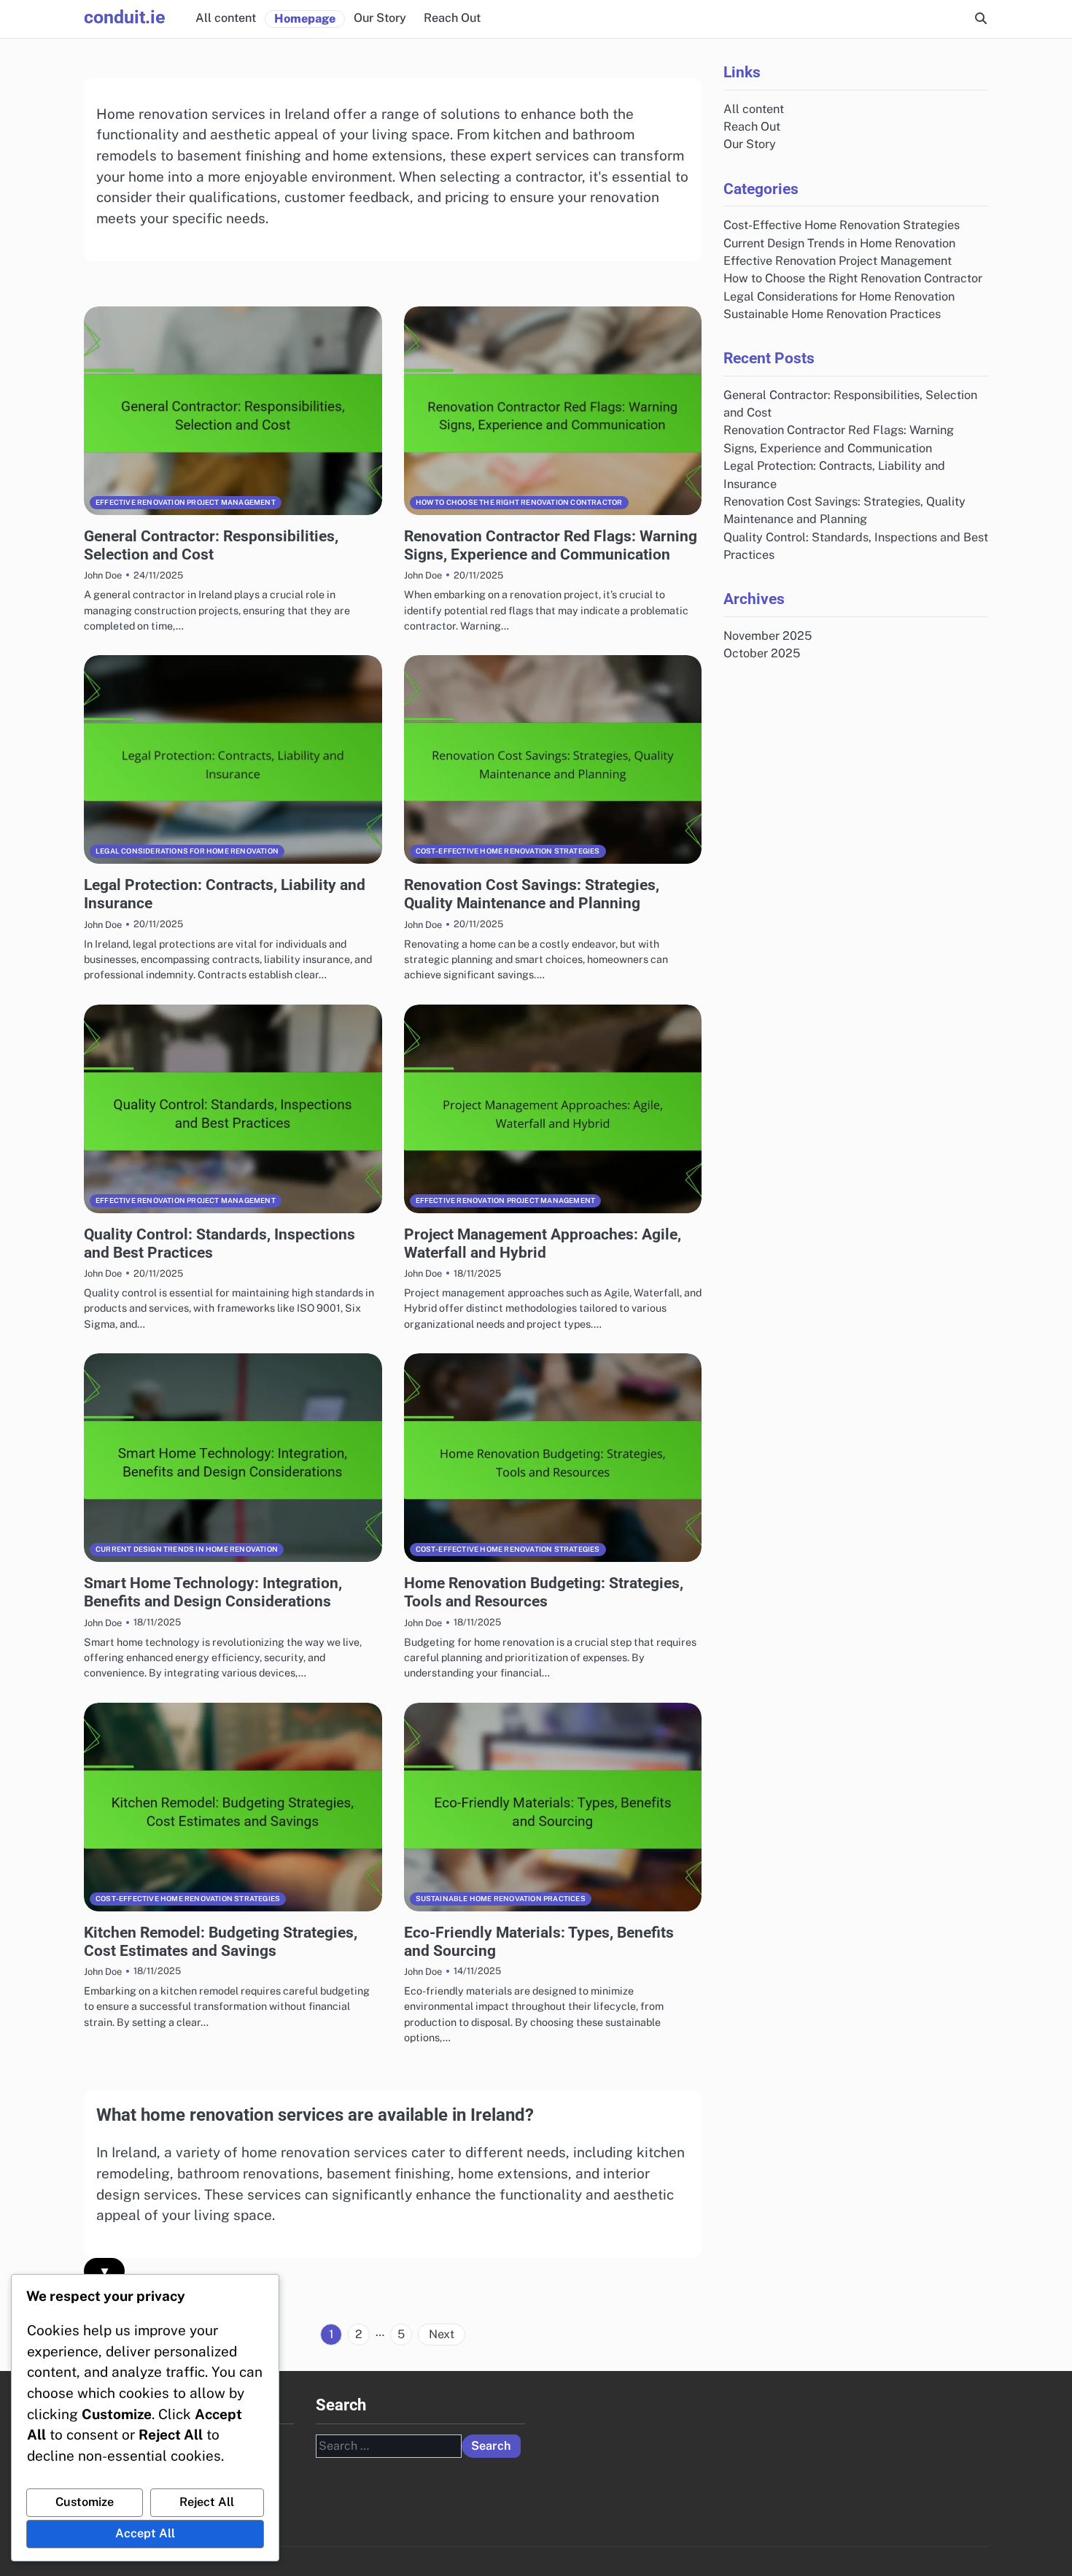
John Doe (103, 575)
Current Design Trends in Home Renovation (187, 1549)
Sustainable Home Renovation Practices (501, 1899)
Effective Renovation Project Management (186, 502)
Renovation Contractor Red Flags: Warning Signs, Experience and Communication (551, 545)
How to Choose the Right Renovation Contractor (519, 502)
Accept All (145, 2533)
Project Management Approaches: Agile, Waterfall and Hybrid (543, 1243)
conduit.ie (125, 17)
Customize (85, 2502)
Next (442, 2334)
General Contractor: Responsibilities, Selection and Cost (211, 545)
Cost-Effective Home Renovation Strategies (508, 851)
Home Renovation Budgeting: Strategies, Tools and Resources (544, 1592)
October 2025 (762, 653)
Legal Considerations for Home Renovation (187, 851)
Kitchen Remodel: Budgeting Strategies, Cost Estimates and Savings (221, 1941)
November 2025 (768, 636)
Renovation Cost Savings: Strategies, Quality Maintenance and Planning (532, 894)
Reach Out (452, 18)
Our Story (380, 18)
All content (226, 18)
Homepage (305, 19)
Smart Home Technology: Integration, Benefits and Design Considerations (213, 1592)
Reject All (207, 2502)
